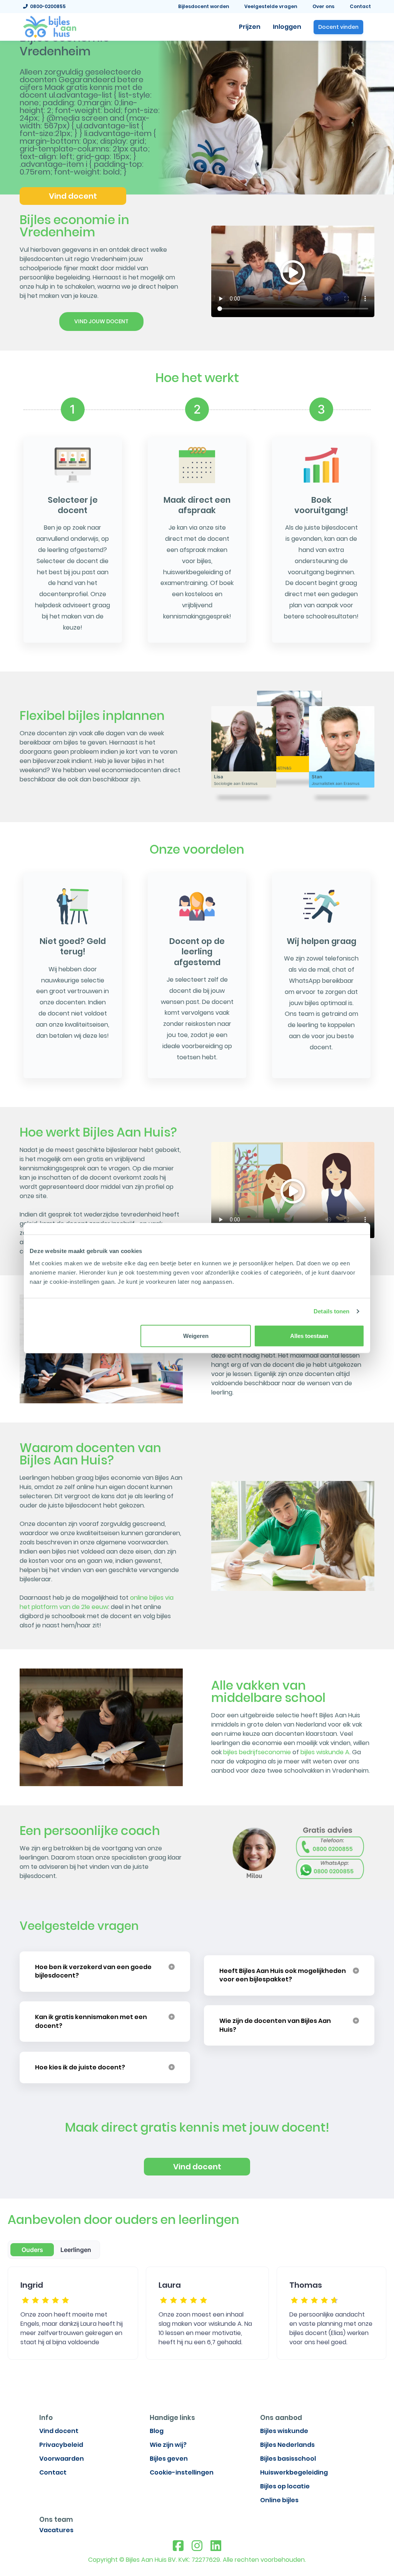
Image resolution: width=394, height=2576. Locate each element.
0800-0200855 (47, 6)
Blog (157, 2431)
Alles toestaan (309, 1335)
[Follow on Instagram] (197, 2546)
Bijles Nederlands (287, 2445)
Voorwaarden (62, 2459)
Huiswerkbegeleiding (294, 2472)
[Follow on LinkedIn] (216, 2546)
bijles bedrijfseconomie (257, 1752)
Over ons (323, 6)
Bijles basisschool (288, 2459)
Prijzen (250, 27)
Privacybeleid (61, 2445)
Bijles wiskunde (284, 2431)
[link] (50, 26)
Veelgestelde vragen (271, 6)
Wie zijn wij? (168, 2445)
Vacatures (56, 2530)
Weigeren (196, 1335)
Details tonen (331, 1311)
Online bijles (279, 2500)
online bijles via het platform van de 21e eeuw (97, 1602)
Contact (360, 6)
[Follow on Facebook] (178, 2546)
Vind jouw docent (101, 321)
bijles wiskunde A (325, 1752)
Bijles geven (169, 2459)
